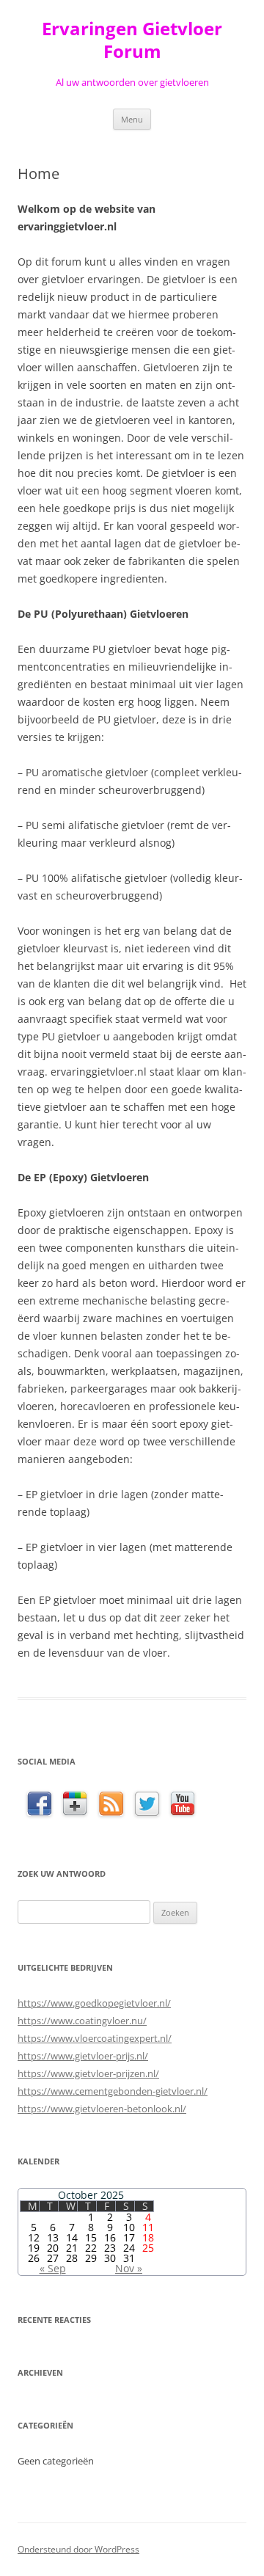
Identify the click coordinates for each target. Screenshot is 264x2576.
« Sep (53, 2268)
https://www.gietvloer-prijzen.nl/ (88, 2073)
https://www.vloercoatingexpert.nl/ (95, 2038)
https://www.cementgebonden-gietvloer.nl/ (113, 2091)
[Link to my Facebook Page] (39, 1805)
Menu (132, 119)
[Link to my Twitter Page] (147, 1805)
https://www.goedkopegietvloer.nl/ (94, 2003)
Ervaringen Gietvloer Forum (132, 40)
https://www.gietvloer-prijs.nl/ (83, 2056)
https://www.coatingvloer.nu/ (82, 2021)
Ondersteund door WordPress (78, 2549)
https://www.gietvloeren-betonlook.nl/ (102, 2109)
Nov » (129, 2268)
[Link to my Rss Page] (111, 1805)
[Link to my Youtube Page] (183, 1804)
